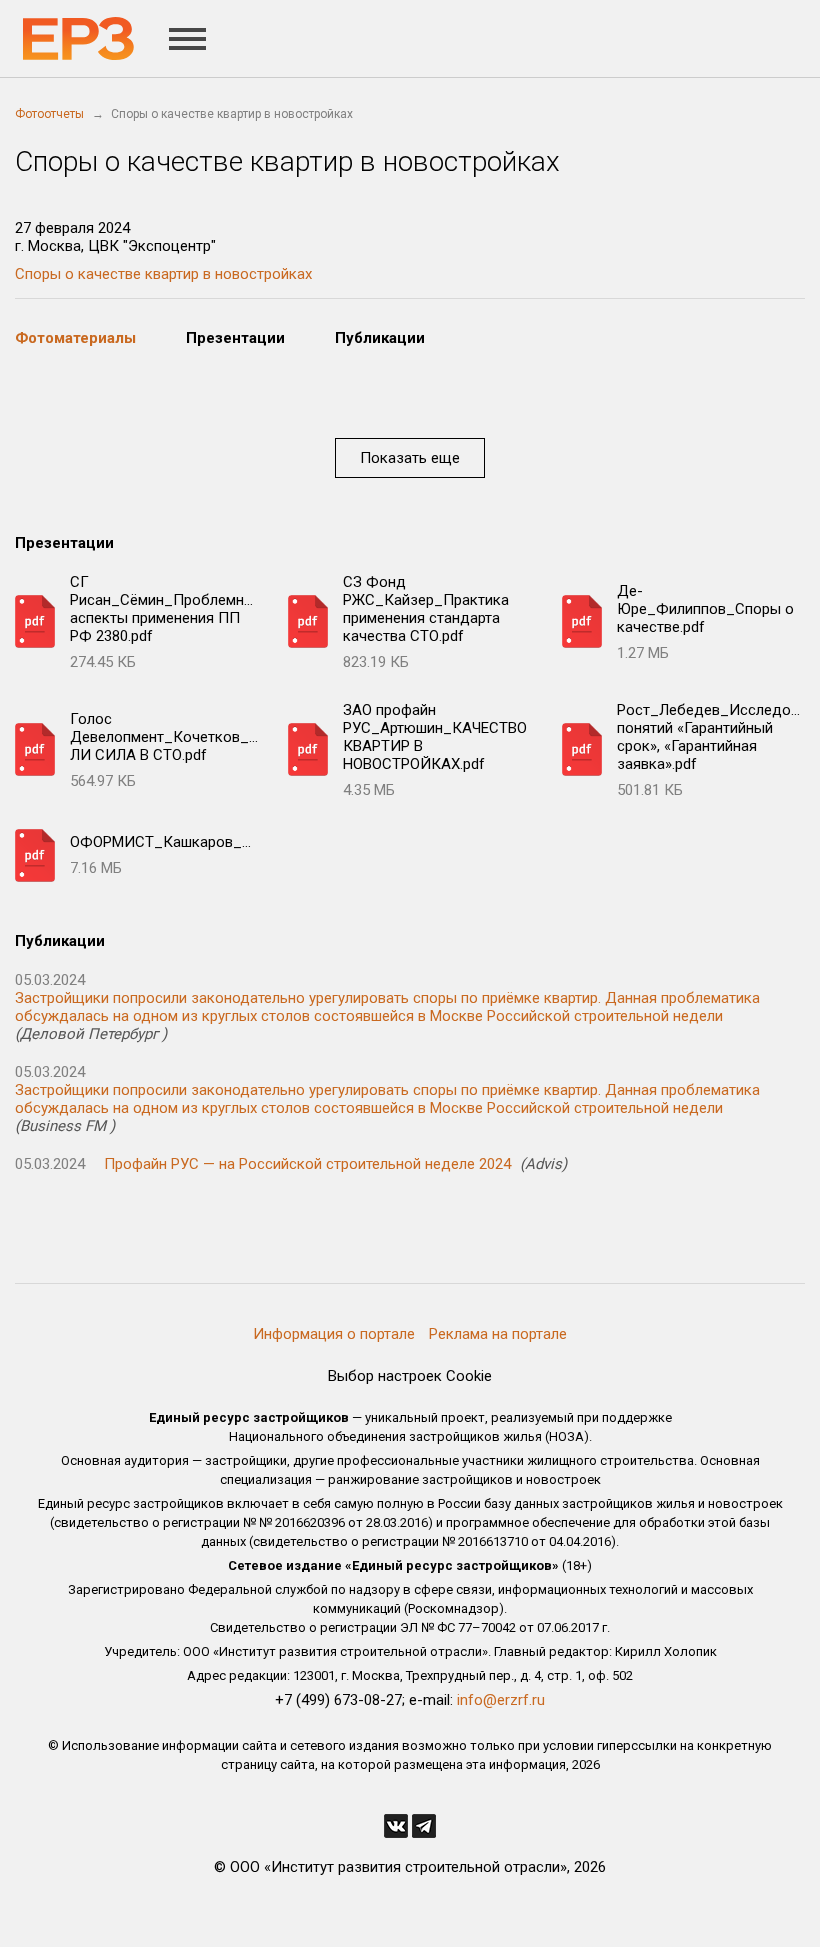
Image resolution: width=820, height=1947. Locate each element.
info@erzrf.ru (501, 1700)
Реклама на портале (498, 1334)
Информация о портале (334, 1334)
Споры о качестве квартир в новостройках (163, 274)
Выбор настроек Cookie (410, 1376)
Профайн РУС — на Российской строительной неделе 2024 (307, 1164)
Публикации (380, 338)
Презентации (235, 338)
